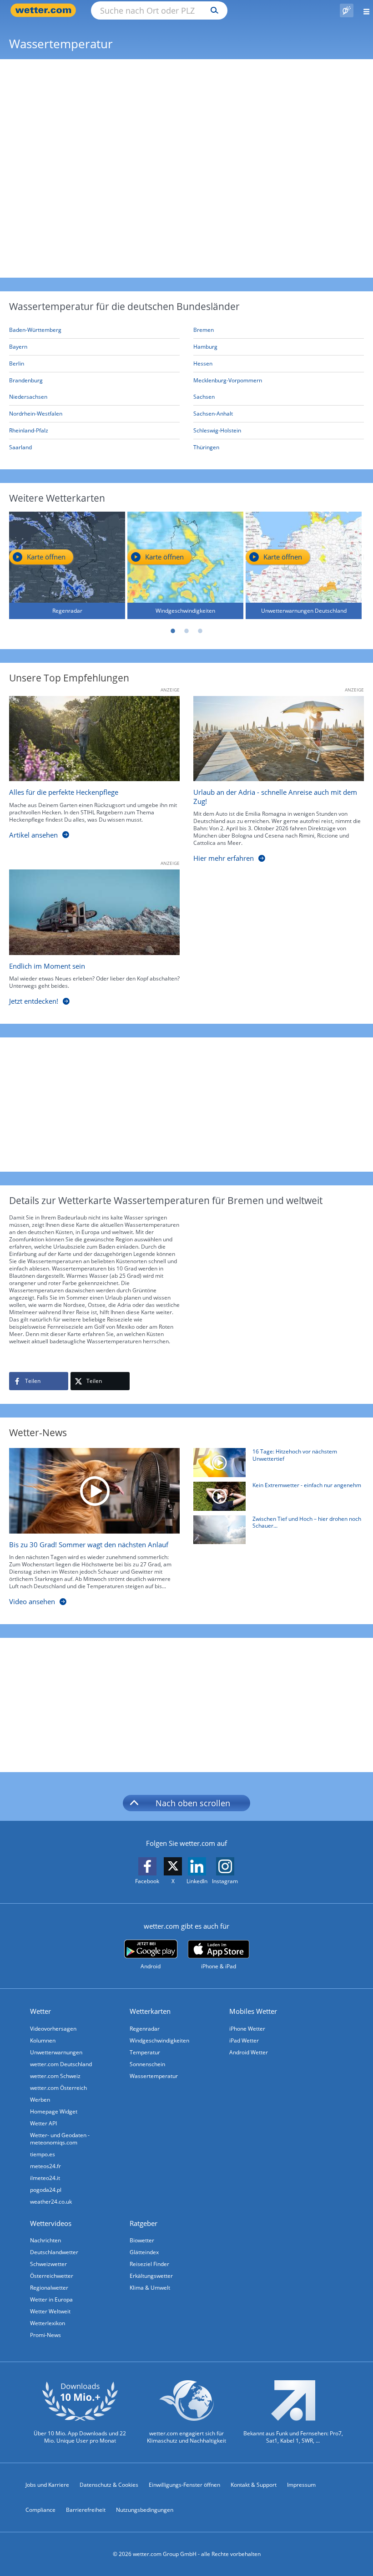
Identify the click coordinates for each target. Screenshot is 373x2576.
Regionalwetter (49, 2288)
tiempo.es (43, 2154)
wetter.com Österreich (58, 2088)
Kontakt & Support (254, 2485)
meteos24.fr (45, 2166)
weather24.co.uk (51, 2202)
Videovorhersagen (53, 2029)
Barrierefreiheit (86, 2510)
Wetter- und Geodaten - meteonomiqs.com (60, 2139)
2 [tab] (186, 631)
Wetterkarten (150, 2011)
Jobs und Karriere (47, 2485)
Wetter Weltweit (50, 2311)
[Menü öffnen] (363, 10)
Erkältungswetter (151, 2276)
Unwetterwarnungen (56, 2052)
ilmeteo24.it (45, 2178)
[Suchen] (212, 10)
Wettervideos (51, 2223)
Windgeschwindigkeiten (159, 2040)
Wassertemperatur (154, 2076)
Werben (40, 2100)
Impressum (301, 2485)
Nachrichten (45, 2240)
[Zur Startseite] (45, 10)
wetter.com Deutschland (61, 2064)
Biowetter (142, 2240)
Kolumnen (43, 2040)
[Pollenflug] (347, 10)
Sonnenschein (147, 2064)
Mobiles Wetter (253, 2011)
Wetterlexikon (48, 2323)
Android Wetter (249, 2052)
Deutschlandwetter (54, 2252)
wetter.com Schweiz (55, 2076)
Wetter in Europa (51, 2299)
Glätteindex (144, 2252)
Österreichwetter (52, 2276)
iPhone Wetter (247, 2029)
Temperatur (145, 2052)
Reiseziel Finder (149, 2264)
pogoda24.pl (46, 2190)
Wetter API (43, 2123)
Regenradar (145, 2029)
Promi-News (45, 2335)
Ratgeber (144, 2223)
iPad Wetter (244, 2040)
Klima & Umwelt (150, 2288)
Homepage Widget (54, 2111)
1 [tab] (173, 631)
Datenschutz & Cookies (109, 2485)
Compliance (40, 2510)
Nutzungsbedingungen (145, 2510)
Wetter (40, 2011)
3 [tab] (200, 631)
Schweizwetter (48, 2264)
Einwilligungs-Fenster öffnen (184, 2485)
